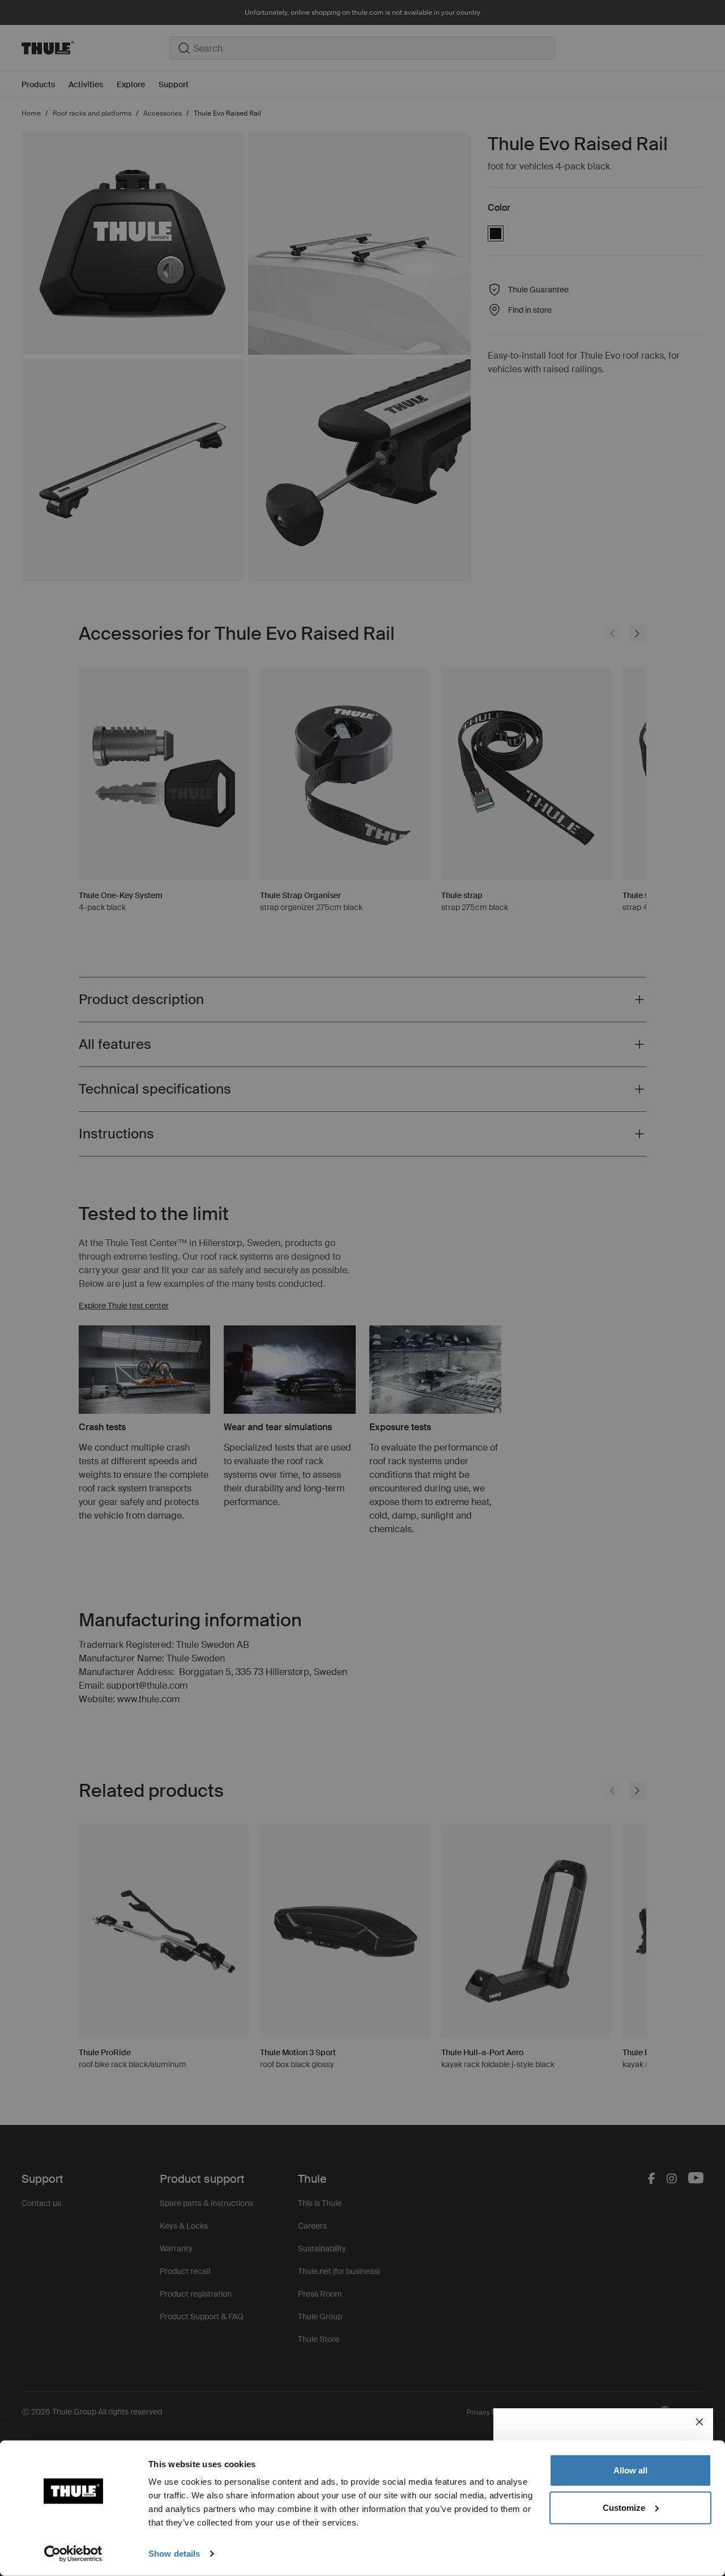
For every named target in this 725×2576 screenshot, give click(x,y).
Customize (624, 2507)
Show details (174, 2554)
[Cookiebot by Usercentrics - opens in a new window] (73, 2554)
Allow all (630, 2470)
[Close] (700, 2422)
